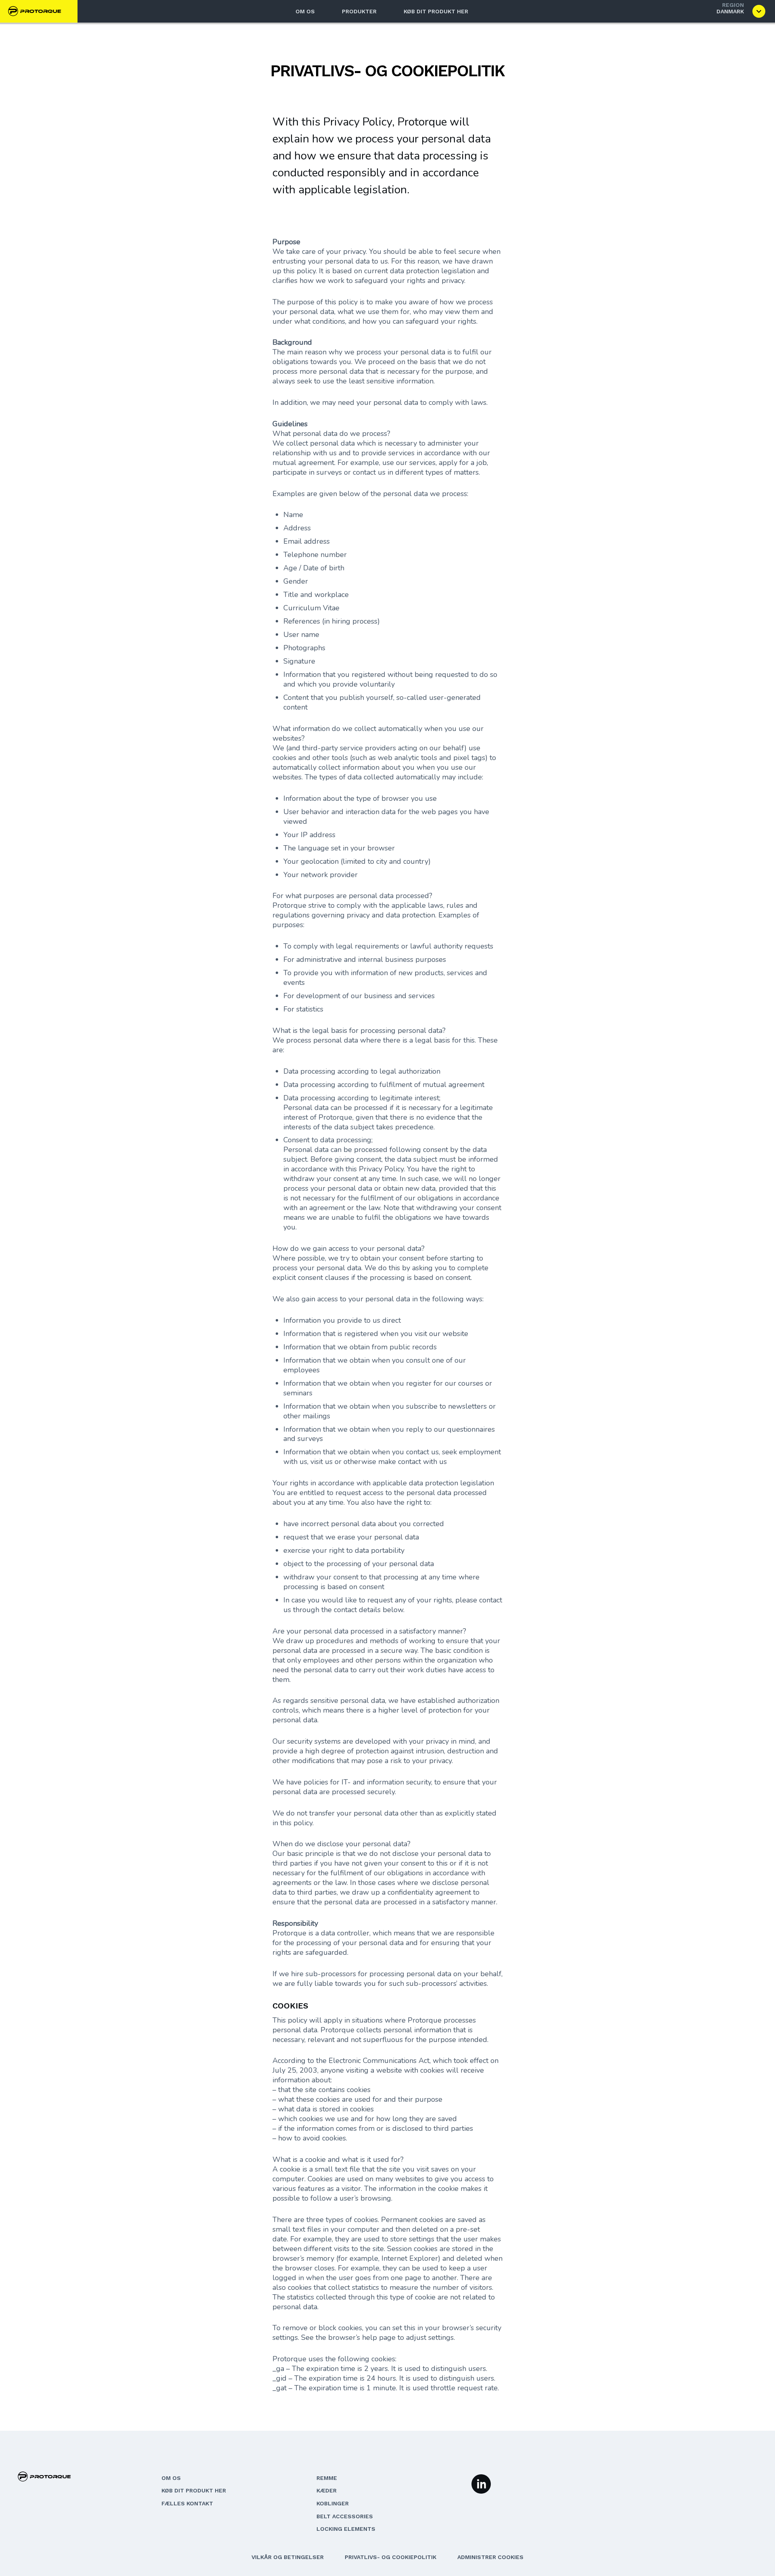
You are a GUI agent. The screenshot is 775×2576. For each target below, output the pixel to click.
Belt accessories (345, 2516)
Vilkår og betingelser (288, 2557)
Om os (305, 11)
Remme (327, 2478)
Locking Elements (346, 2529)
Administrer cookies (490, 2557)
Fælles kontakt (187, 2503)
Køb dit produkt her (436, 11)
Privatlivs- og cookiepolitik (391, 2557)
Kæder (327, 2490)
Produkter (359, 11)
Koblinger (333, 2503)
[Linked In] (481, 2483)
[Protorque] (38, 11)
